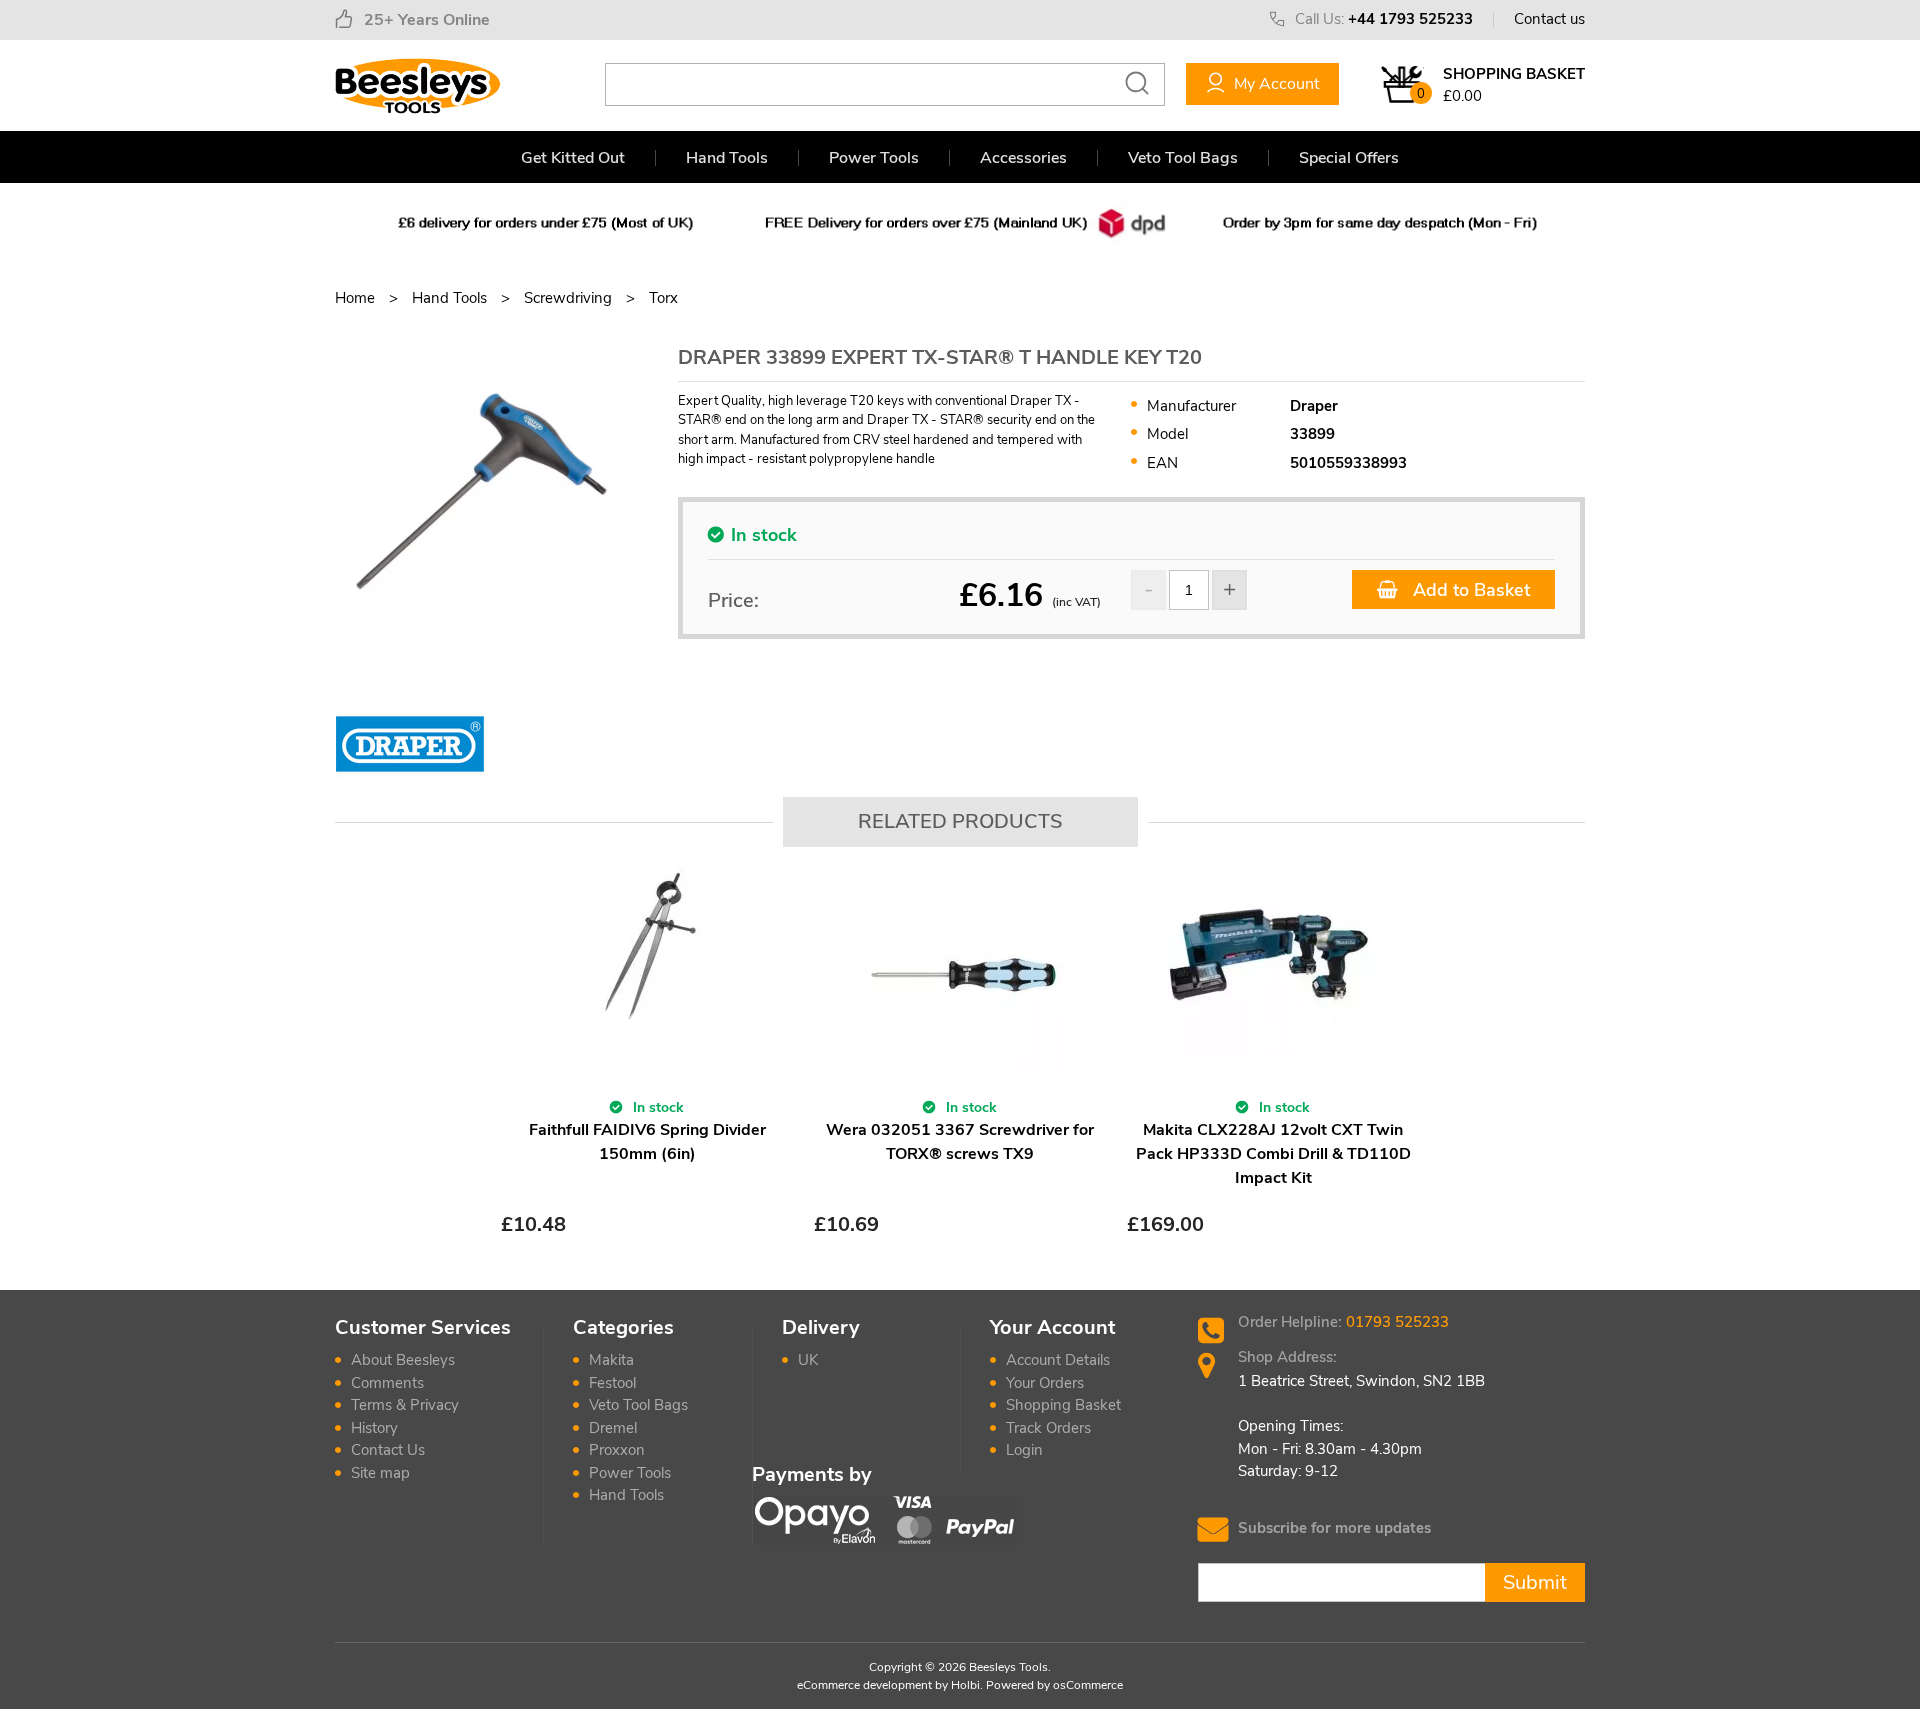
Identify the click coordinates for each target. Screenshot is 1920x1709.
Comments (387, 1383)
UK (808, 1360)
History (374, 1428)
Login (1024, 1450)
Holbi (965, 1685)
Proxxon (617, 1450)
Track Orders (1048, 1428)
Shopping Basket (1063, 1405)
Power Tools (874, 158)
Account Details (1058, 1360)
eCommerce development (864, 1685)
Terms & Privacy (405, 1405)
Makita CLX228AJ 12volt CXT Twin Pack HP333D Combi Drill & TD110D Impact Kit (1273, 1154)
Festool (612, 1383)
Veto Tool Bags (1183, 158)
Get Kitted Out (573, 158)
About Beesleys (403, 1360)
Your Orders (1045, 1383)
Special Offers (1349, 158)
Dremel (613, 1428)
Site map (380, 1473)
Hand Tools (727, 158)
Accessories (1023, 158)
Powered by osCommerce (1054, 1685)
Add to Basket (1469, 590)
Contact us (1549, 19)
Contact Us (388, 1450)
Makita (611, 1360)
